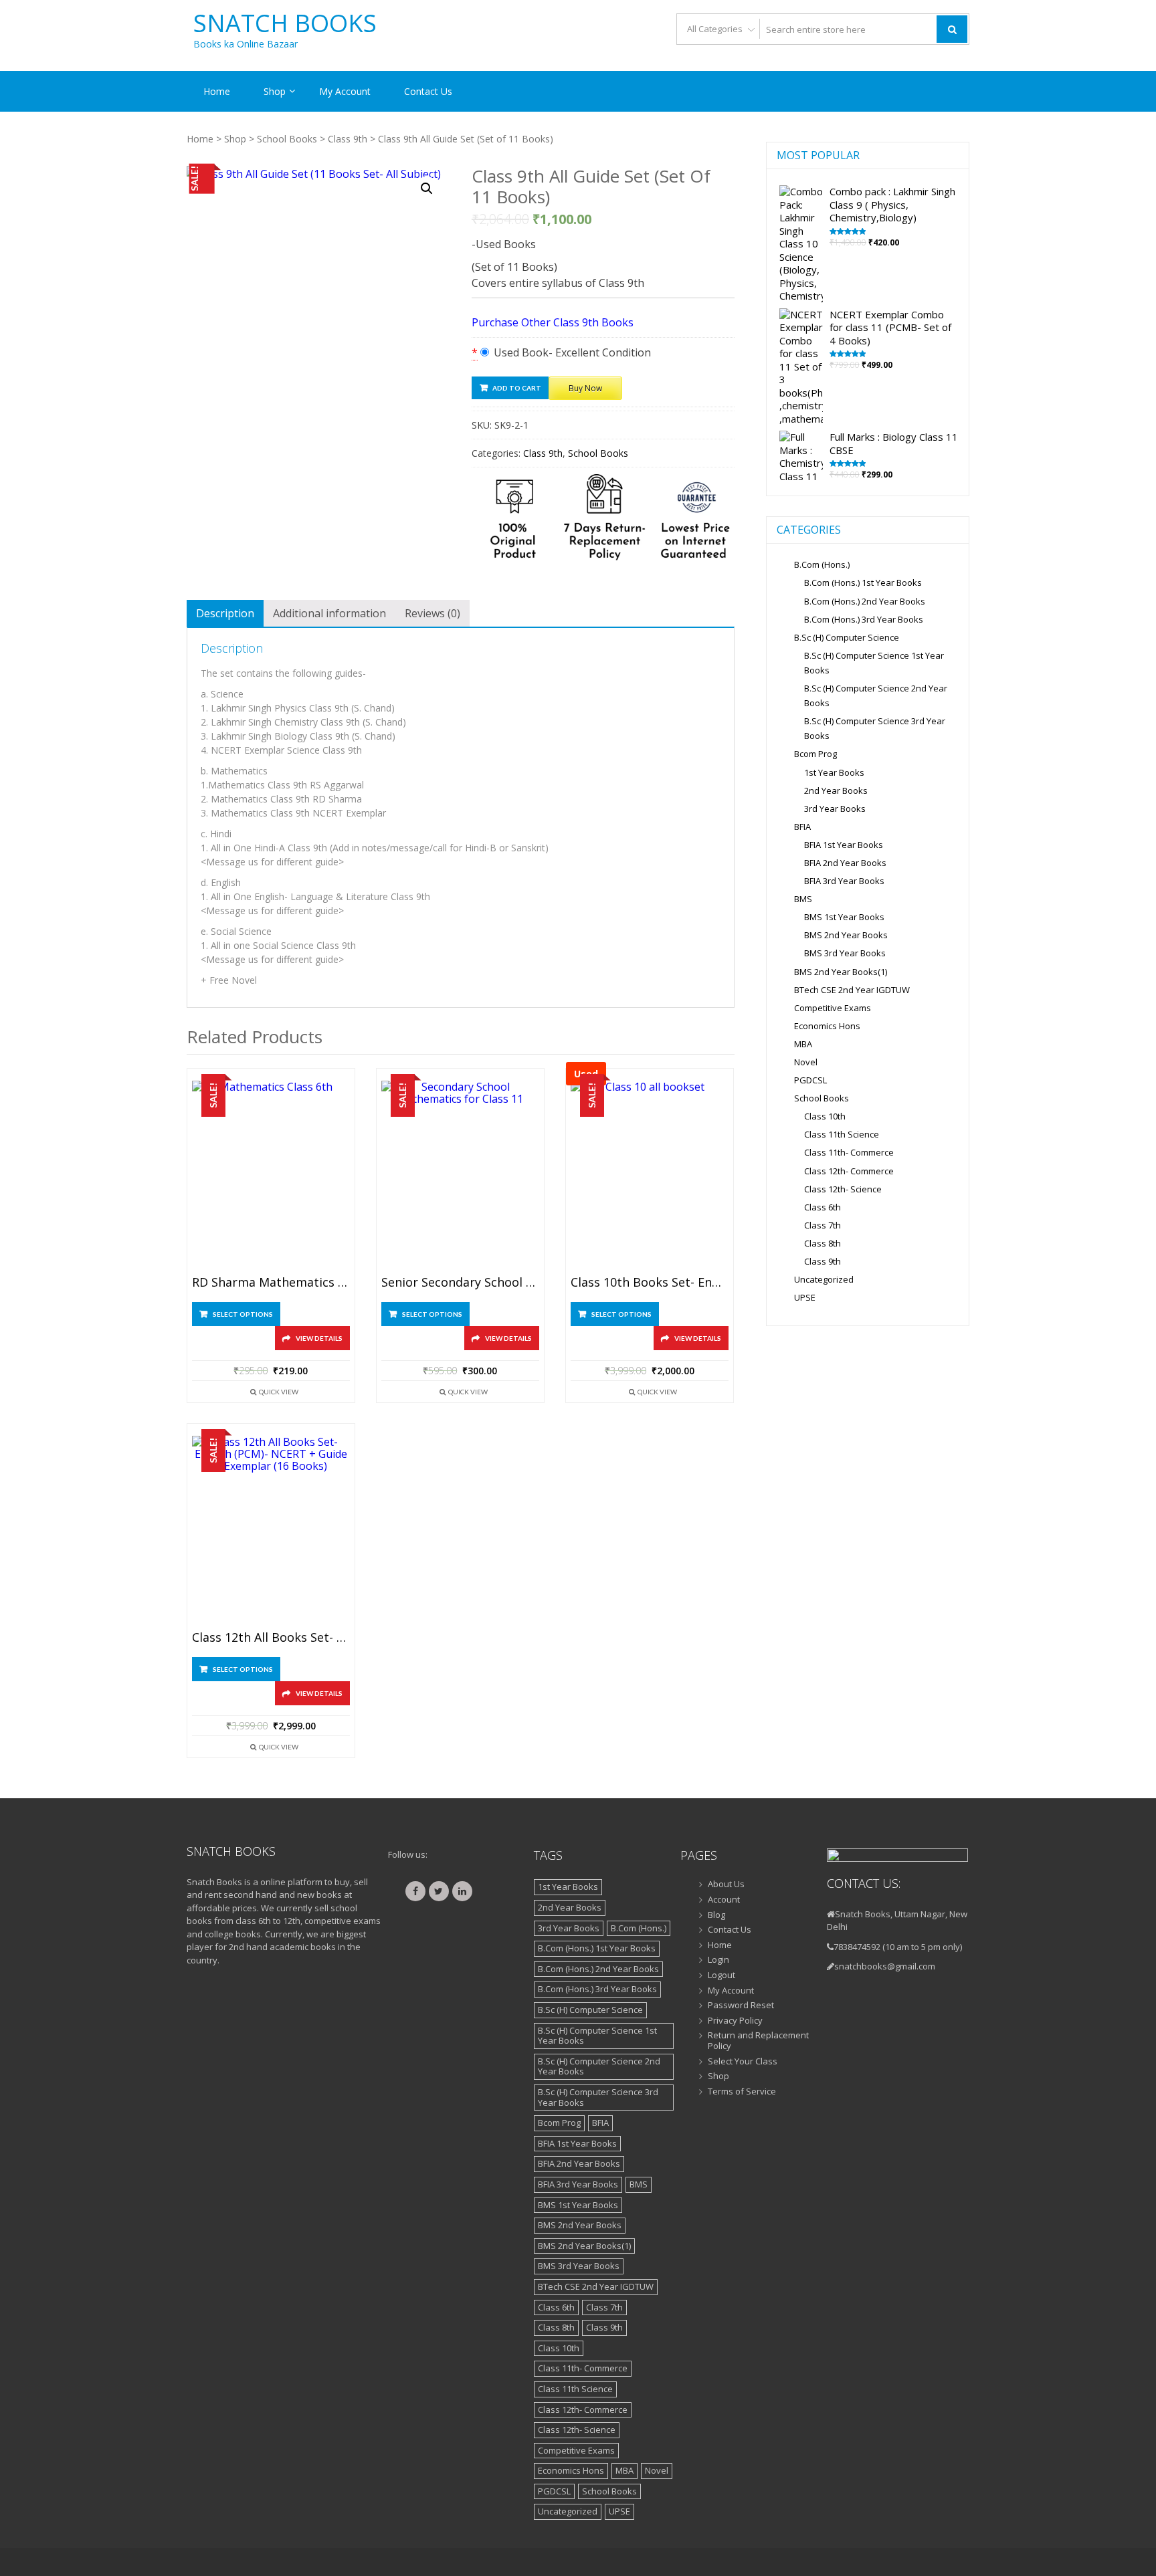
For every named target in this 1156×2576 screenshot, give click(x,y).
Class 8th (823, 1243)
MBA (803, 1044)
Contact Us (428, 91)
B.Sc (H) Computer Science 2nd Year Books (599, 2066)
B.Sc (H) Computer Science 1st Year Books (597, 2036)
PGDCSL (810, 1080)
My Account (345, 91)
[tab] (225, 613)
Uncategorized (824, 1279)
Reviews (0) (432, 613)
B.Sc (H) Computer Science (847, 637)
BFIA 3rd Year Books (844, 881)
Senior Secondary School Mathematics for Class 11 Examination (460, 1283)
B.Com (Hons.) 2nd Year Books (865, 601)
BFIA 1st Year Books (844, 845)
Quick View (279, 1392)
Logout (721, 1975)
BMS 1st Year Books (844, 917)
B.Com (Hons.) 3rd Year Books (864, 619)
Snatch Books (285, 23)
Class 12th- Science (843, 1189)
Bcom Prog (815, 754)
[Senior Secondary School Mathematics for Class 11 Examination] (460, 1175)
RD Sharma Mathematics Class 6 (271, 1283)
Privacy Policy (735, 2021)
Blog (716, 1915)
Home (217, 91)
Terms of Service (742, 2092)
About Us (726, 1885)
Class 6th (823, 1207)
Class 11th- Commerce (849, 1152)
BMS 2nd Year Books (846, 935)
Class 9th (348, 139)
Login (718, 1960)
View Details (319, 1338)
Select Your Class (743, 2062)
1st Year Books (834, 772)
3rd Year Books (835, 809)
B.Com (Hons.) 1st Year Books (863, 582)
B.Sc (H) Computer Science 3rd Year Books (598, 2097)
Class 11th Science (842, 1134)
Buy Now (585, 388)
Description (225, 613)
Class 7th (823, 1225)
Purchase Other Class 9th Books (553, 322)
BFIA (802, 827)
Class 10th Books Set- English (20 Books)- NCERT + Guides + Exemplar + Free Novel (650, 1283)
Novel (806, 1062)
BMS (803, 899)
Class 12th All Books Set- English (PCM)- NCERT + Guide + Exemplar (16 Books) (271, 1638)
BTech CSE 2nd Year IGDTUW (852, 990)
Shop (275, 91)
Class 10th (825, 1116)
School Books (287, 139)
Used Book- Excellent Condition (571, 352)
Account (724, 1900)
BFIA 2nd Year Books (845, 863)
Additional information (329, 613)
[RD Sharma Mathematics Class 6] (271, 1175)
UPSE (805, 1297)
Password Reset (741, 2006)
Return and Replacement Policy (758, 2041)
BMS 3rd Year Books (845, 953)
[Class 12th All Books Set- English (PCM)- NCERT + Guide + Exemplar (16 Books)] (271, 1530)
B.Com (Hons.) (822, 564)
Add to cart (517, 388)
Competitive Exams (833, 1008)
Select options (243, 1314)
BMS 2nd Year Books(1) (841, 972)
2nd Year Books (836, 790)
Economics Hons (827, 1026)
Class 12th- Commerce (849, 1171)
